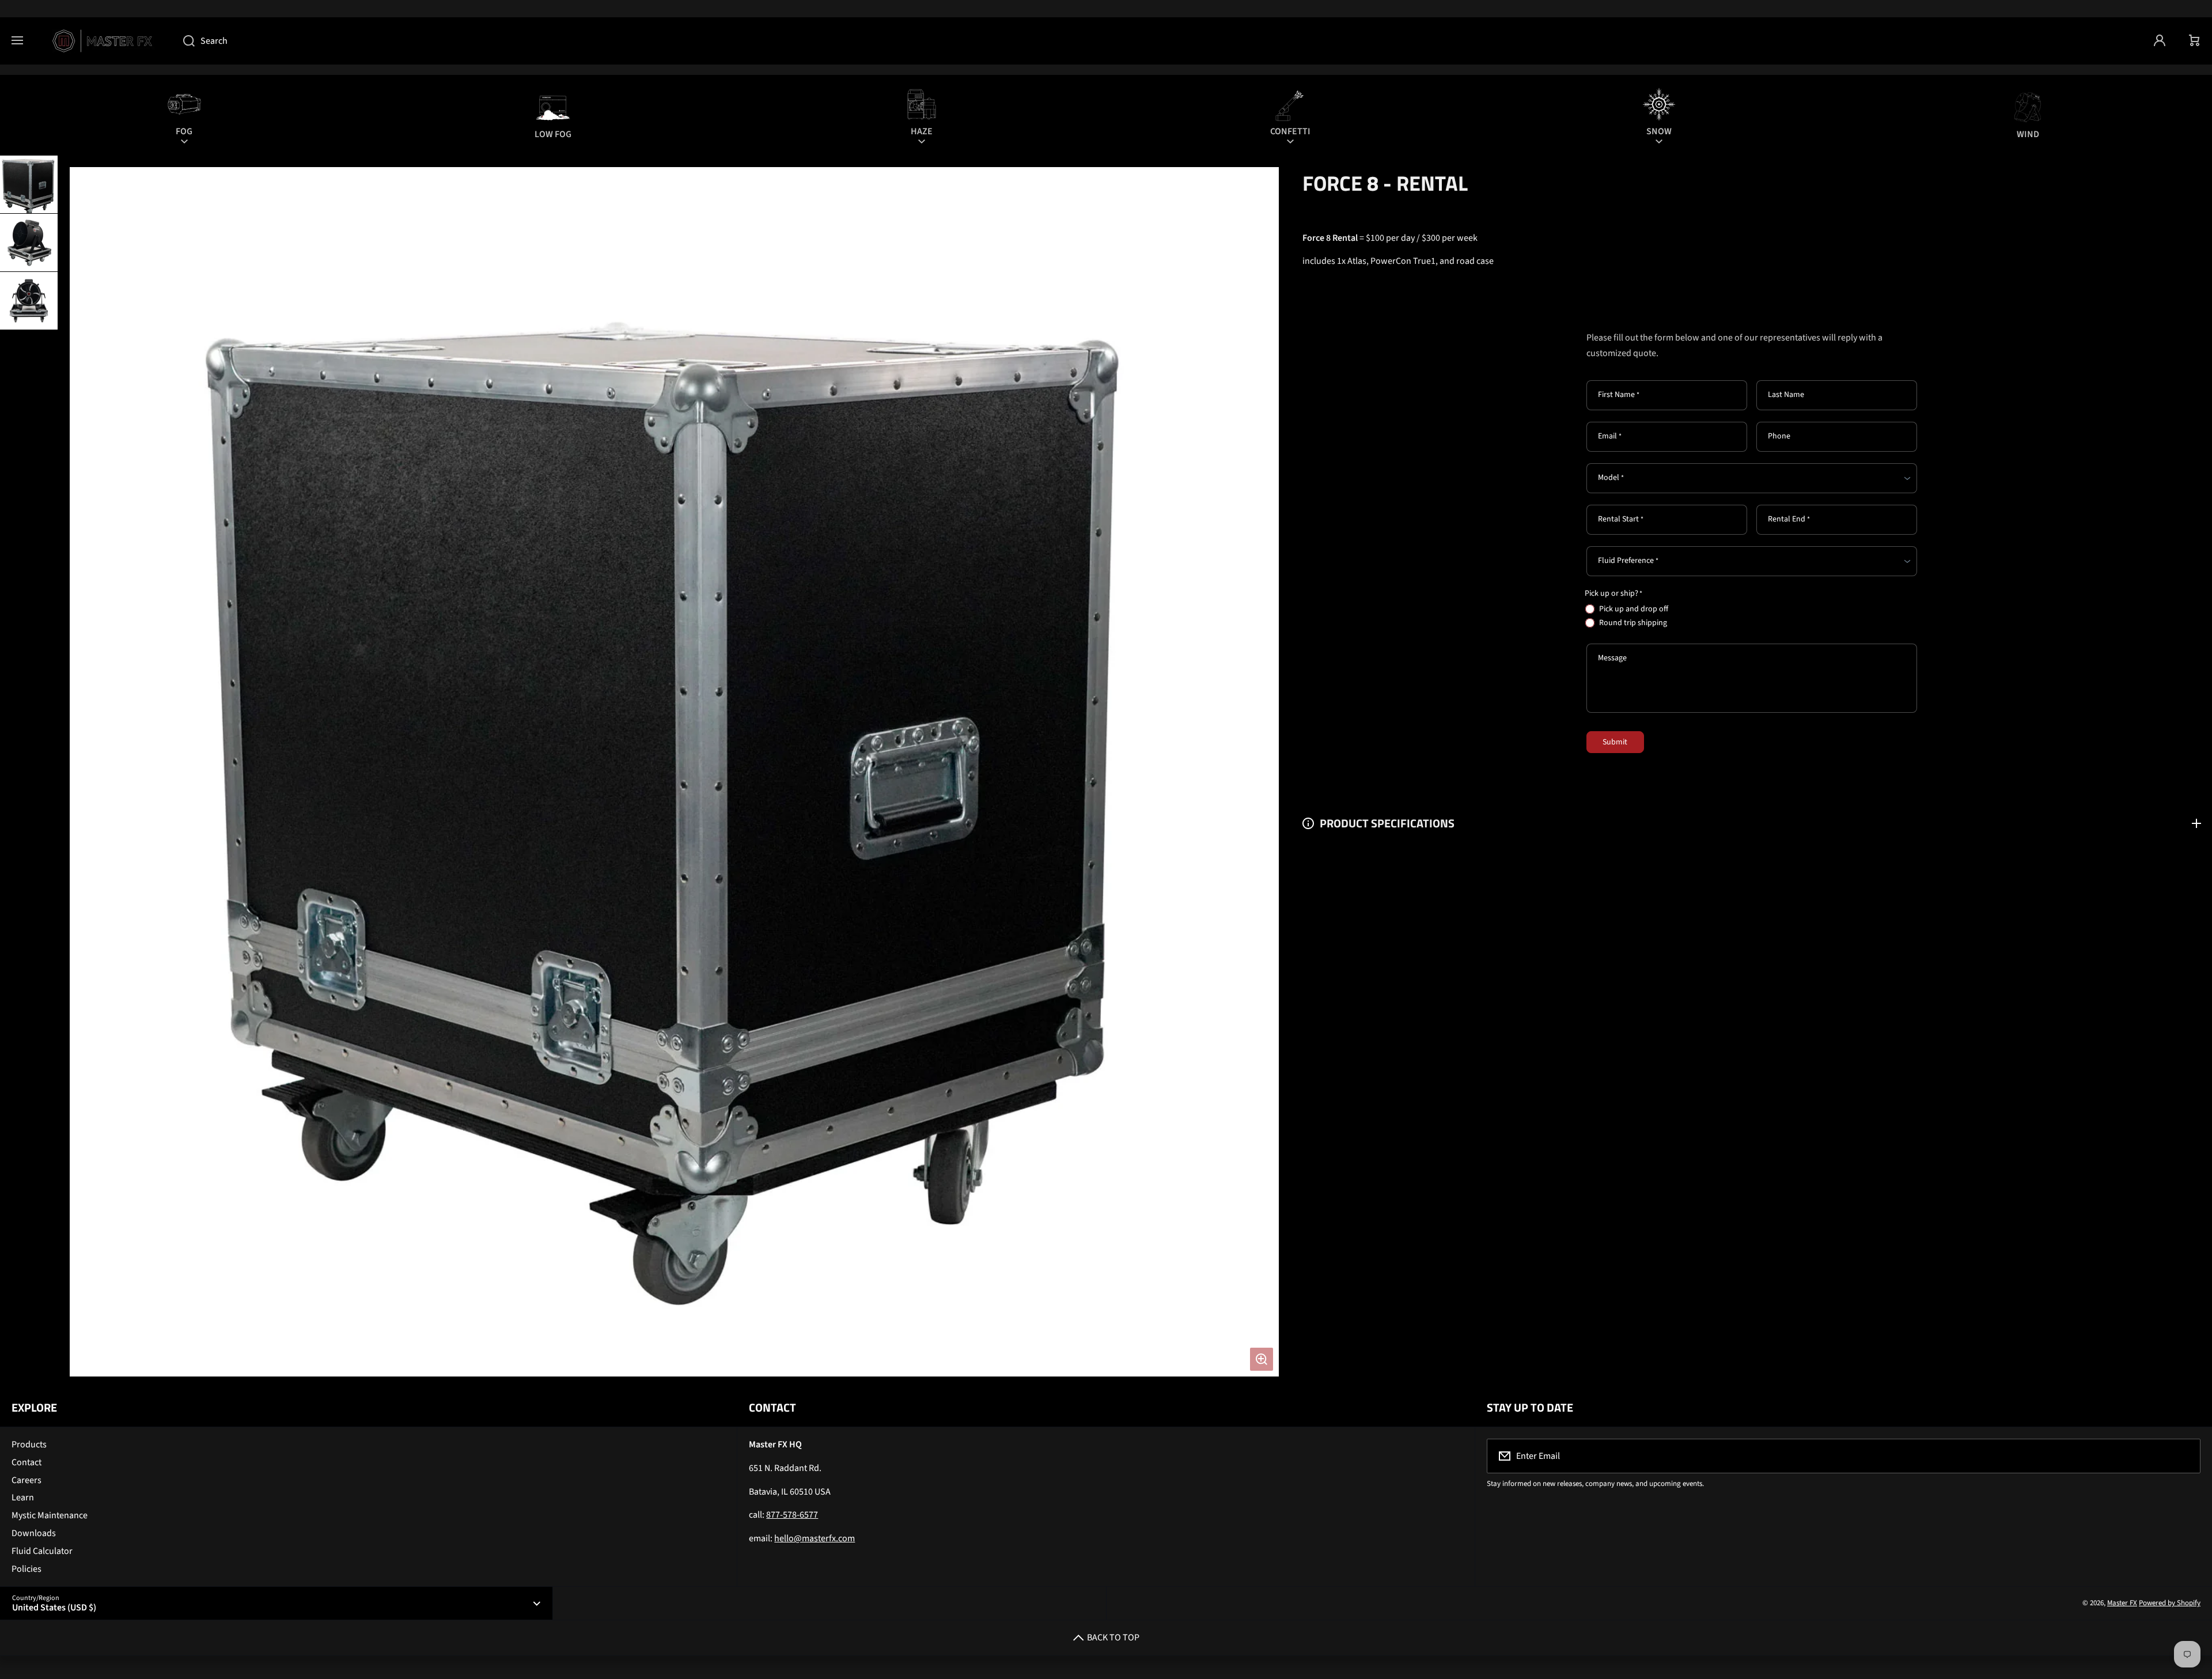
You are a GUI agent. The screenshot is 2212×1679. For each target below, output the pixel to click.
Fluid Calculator (42, 1551)
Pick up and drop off (1634, 609)
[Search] (183, 41)
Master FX (2122, 1603)
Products (29, 1444)
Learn (23, 1498)
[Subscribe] (2184, 1456)
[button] (2195, 41)
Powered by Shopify (2170, 1603)
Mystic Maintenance (50, 1515)
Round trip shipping (1633, 623)
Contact (26, 1462)
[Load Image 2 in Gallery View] (29, 243)
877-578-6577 (792, 1515)
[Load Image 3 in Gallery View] (29, 301)
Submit (1615, 742)
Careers (26, 1480)
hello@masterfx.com (815, 1538)
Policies (26, 1569)
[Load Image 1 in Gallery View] (29, 184)
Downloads (34, 1533)
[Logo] (103, 41)
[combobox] (1157, 41)
